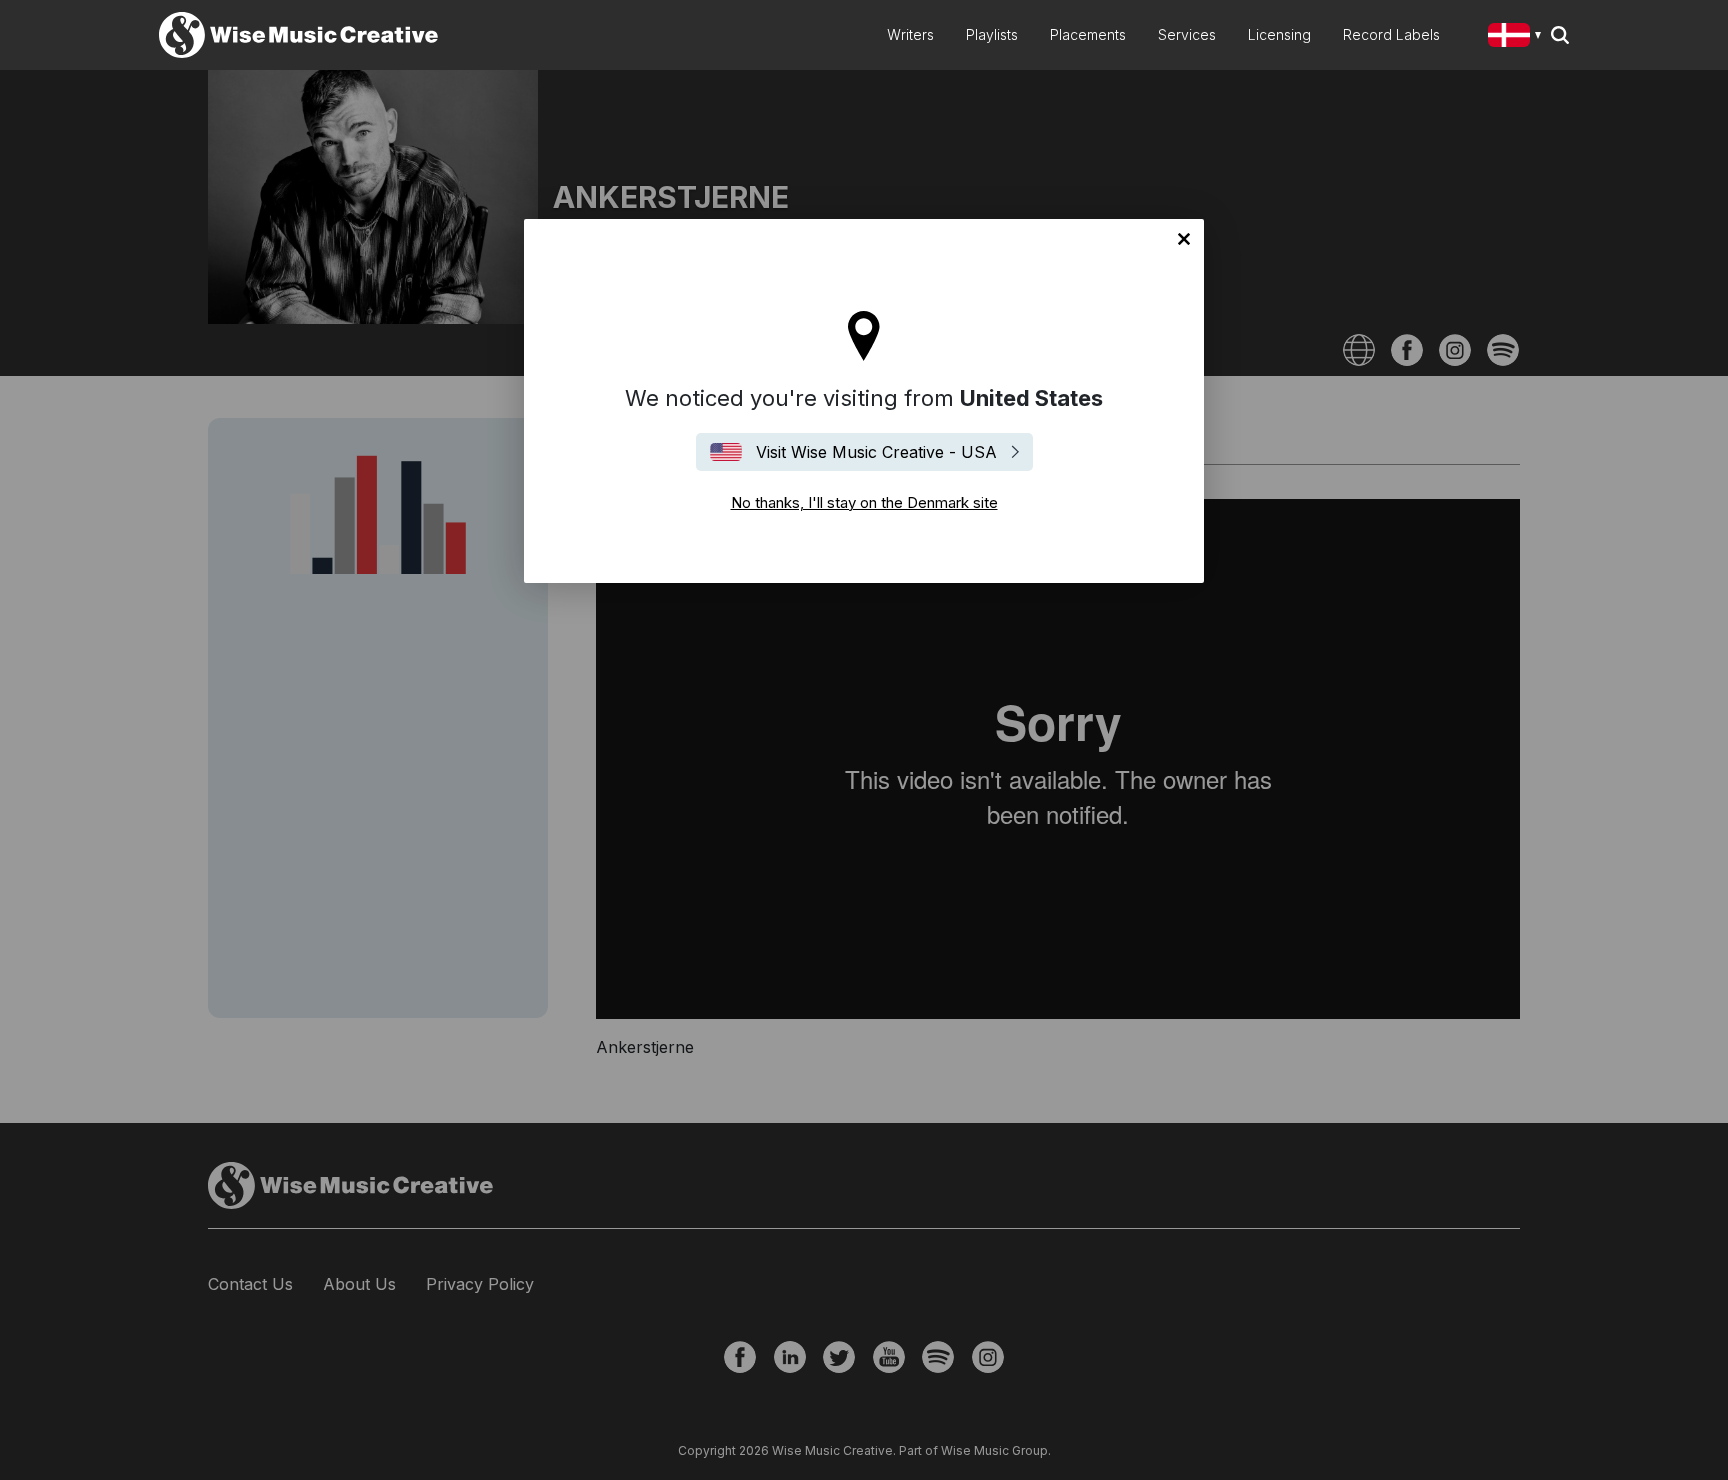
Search (1560, 35)
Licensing (1279, 34)
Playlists (992, 34)
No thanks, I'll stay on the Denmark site (1184, 239)
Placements (1088, 34)
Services (1187, 34)
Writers (910, 34)
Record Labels (1391, 34)
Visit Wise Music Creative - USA (876, 452)
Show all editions (1518, 37)
